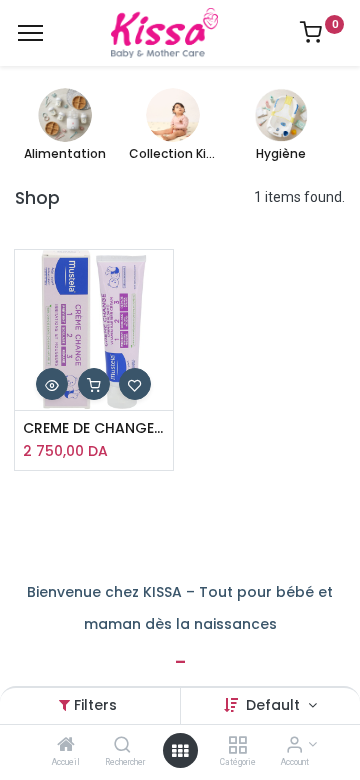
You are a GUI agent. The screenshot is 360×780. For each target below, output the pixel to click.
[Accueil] (66, 746)
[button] (52, 384)
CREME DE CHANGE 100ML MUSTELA (94, 428)
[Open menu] (180, 751)
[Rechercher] (122, 746)
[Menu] (30, 33)
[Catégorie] (237, 746)
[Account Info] (294, 746)
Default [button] (275, 705)
